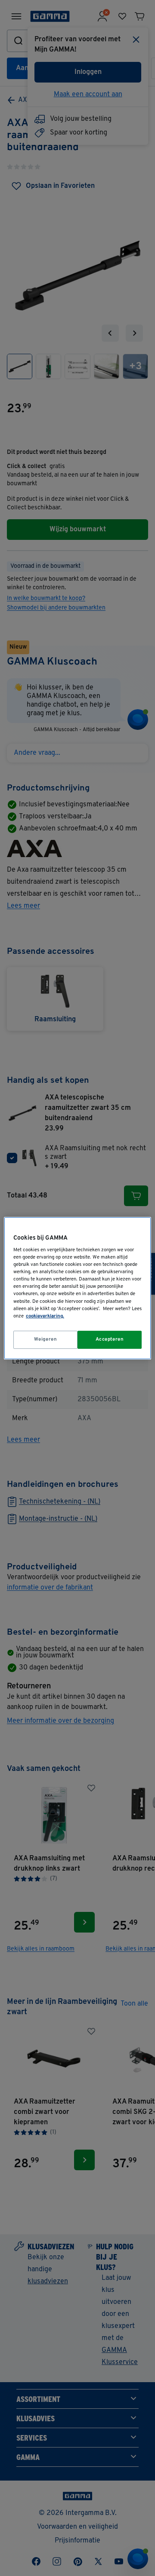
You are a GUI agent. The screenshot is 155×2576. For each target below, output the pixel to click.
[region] (77, 1288)
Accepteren (110, 1339)
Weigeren (46, 1339)
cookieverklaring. (45, 1316)
